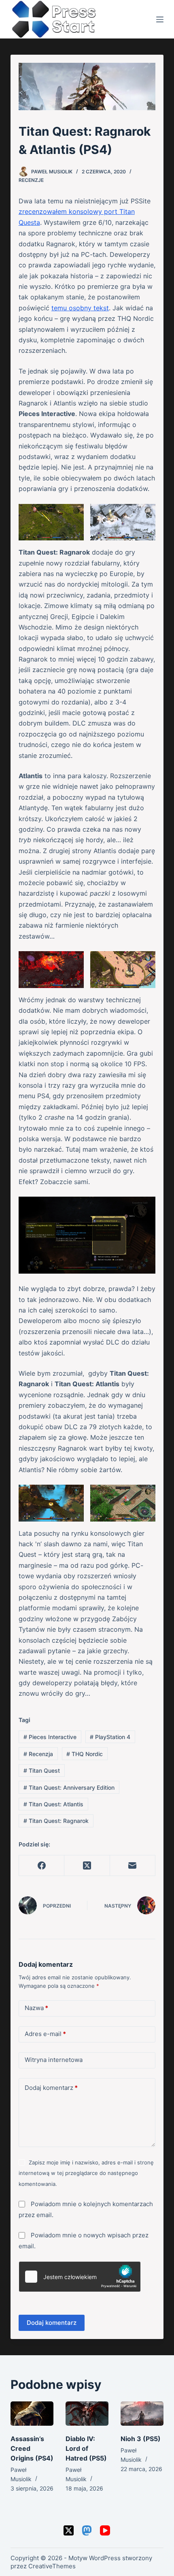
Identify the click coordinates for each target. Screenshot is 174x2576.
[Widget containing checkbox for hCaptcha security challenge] (80, 2277)
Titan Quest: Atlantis (53, 1804)
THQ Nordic (85, 1754)
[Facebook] (42, 1866)
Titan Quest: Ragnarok (56, 1821)
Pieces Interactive (50, 1737)
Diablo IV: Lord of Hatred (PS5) (86, 2448)
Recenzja (38, 1754)
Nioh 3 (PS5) (141, 2439)
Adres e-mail (45, 2034)
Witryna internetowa (54, 2060)
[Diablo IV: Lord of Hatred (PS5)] (87, 2414)
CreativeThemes (52, 2566)
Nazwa (36, 2008)
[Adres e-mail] (133, 1866)
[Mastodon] (87, 2530)
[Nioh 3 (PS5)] (142, 2414)
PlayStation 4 (110, 1737)
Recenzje (31, 180)
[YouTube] (105, 2530)
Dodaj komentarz (51, 2088)
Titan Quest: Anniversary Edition (69, 1787)
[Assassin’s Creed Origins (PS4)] (32, 2414)
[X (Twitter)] (87, 1866)
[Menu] (160, 19)
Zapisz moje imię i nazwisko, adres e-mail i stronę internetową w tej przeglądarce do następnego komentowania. (86, 2173)
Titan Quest (42, 1770)
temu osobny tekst (80, 308)
